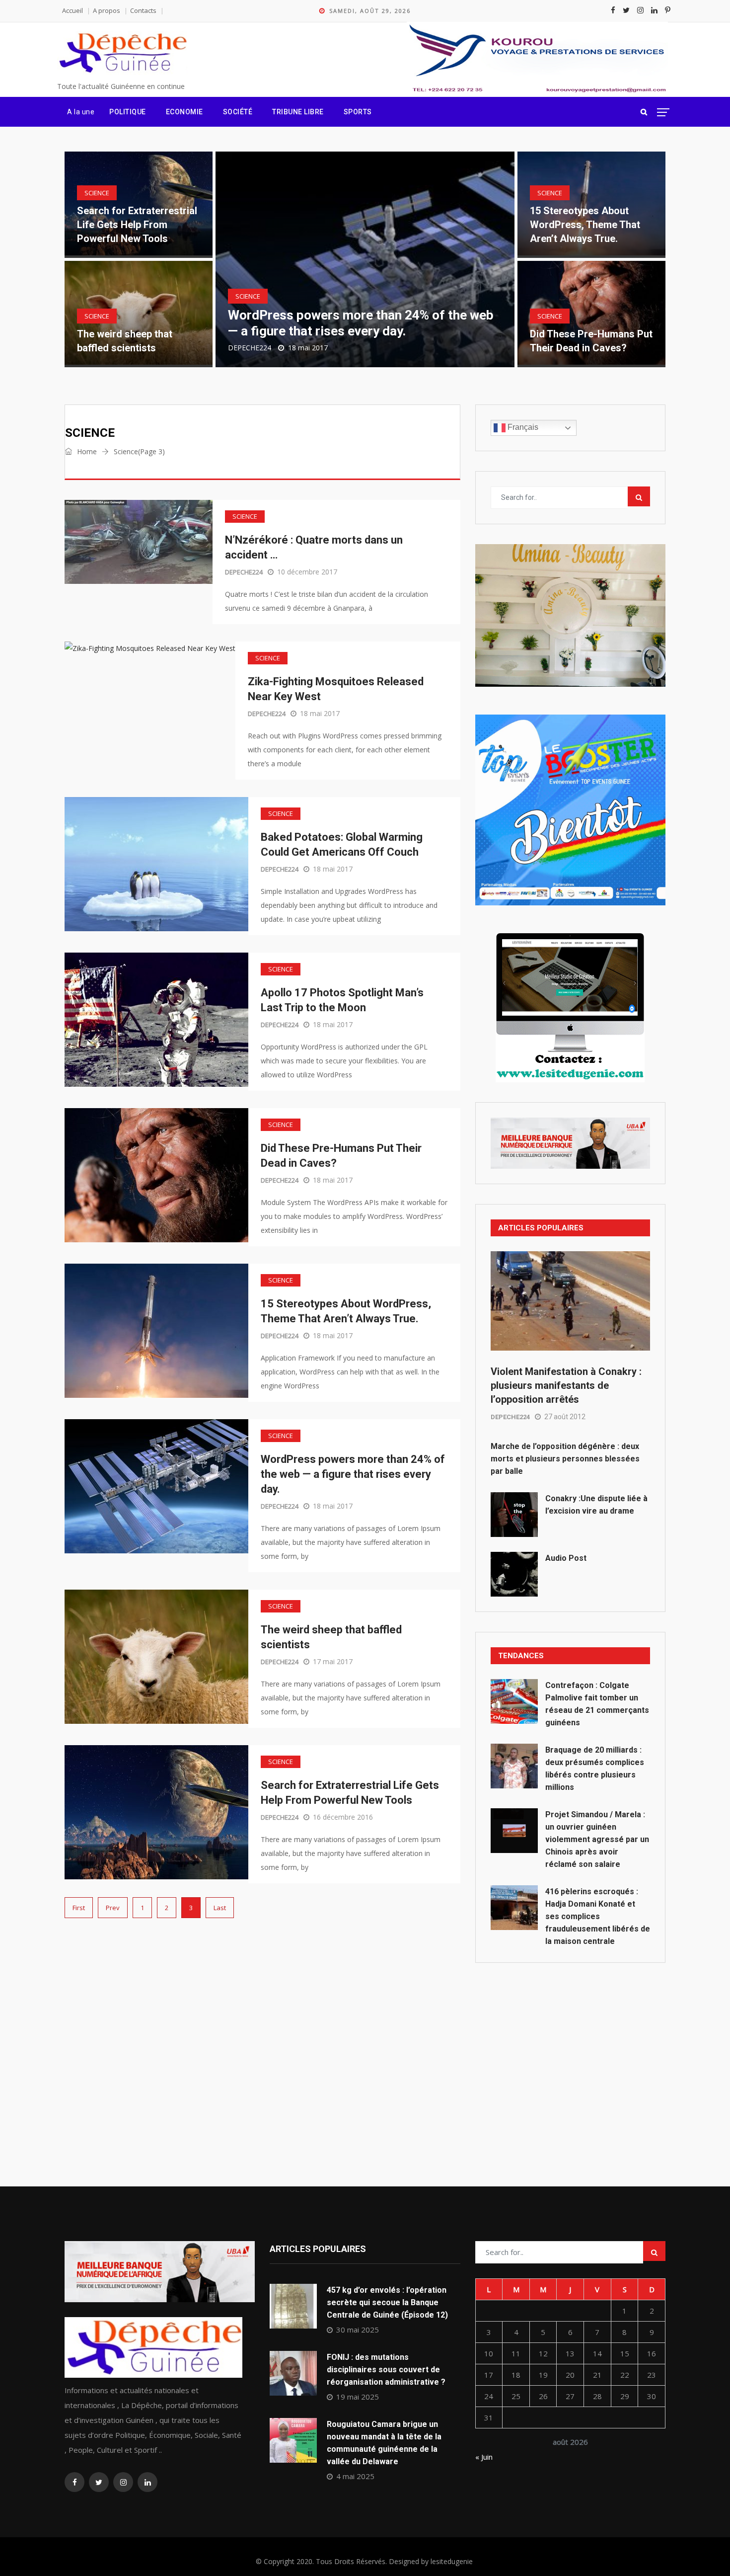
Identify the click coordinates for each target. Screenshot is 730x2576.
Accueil (73, 10)
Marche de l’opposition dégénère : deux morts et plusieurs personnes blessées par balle (565, 1459)
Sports (358, 112)
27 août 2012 (565, 1417)
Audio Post (566, 1558)
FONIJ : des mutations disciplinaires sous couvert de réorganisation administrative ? (386, 2370)
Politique (128, 112)
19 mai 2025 (358, 2397)
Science (97, 193)
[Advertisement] (570, 2052)
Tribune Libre (298, 112)
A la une (81, 112)
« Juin (484, 2457)
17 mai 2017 (333, 1661)
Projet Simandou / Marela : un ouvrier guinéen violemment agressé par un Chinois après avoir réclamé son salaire (597, 1839)
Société (238, 112)
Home (86, 451)
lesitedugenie (452, 2561)
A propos (107, 10)
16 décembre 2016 (343, 1817)
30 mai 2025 (358, 2330)
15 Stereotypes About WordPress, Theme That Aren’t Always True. (585, 225)
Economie (184, 112)
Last (220, 1908)
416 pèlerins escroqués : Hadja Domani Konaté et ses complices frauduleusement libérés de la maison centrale (598, 1916)
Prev (113, 1908)
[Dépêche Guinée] (122, 53)
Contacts (143, 10)
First (79, 1908)
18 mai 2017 (320, 713)
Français (522, 427)
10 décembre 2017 (307, 572)
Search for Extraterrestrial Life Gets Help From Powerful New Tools (137, 225)
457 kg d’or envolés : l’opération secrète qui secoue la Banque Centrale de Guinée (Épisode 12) (387, 2302)
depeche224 (250, 348)
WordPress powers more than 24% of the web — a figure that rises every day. (353, 1474)
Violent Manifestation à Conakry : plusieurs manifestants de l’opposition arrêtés (566, 1385)
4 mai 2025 (355, 2476)
